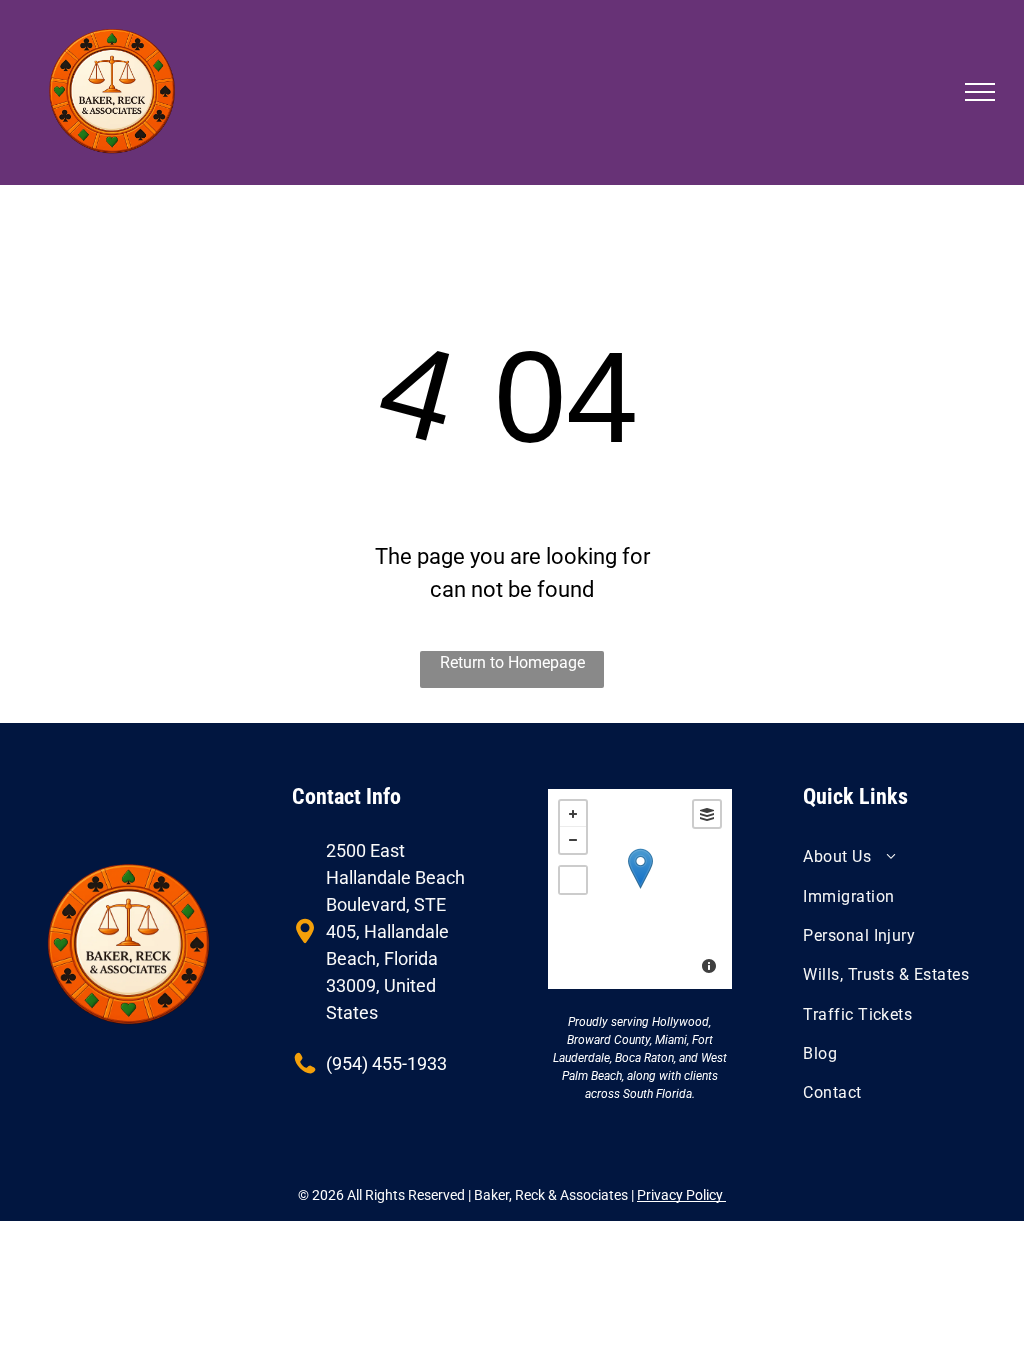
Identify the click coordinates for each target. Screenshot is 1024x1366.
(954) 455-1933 (386, 1063)
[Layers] (707, 814)
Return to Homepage (512, 662)
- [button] (573, 840)
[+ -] (640, 889)
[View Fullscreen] (573, 880)
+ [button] (573, 814)
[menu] (980, 92)
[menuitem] (895, 856)
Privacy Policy (681, 1195)
